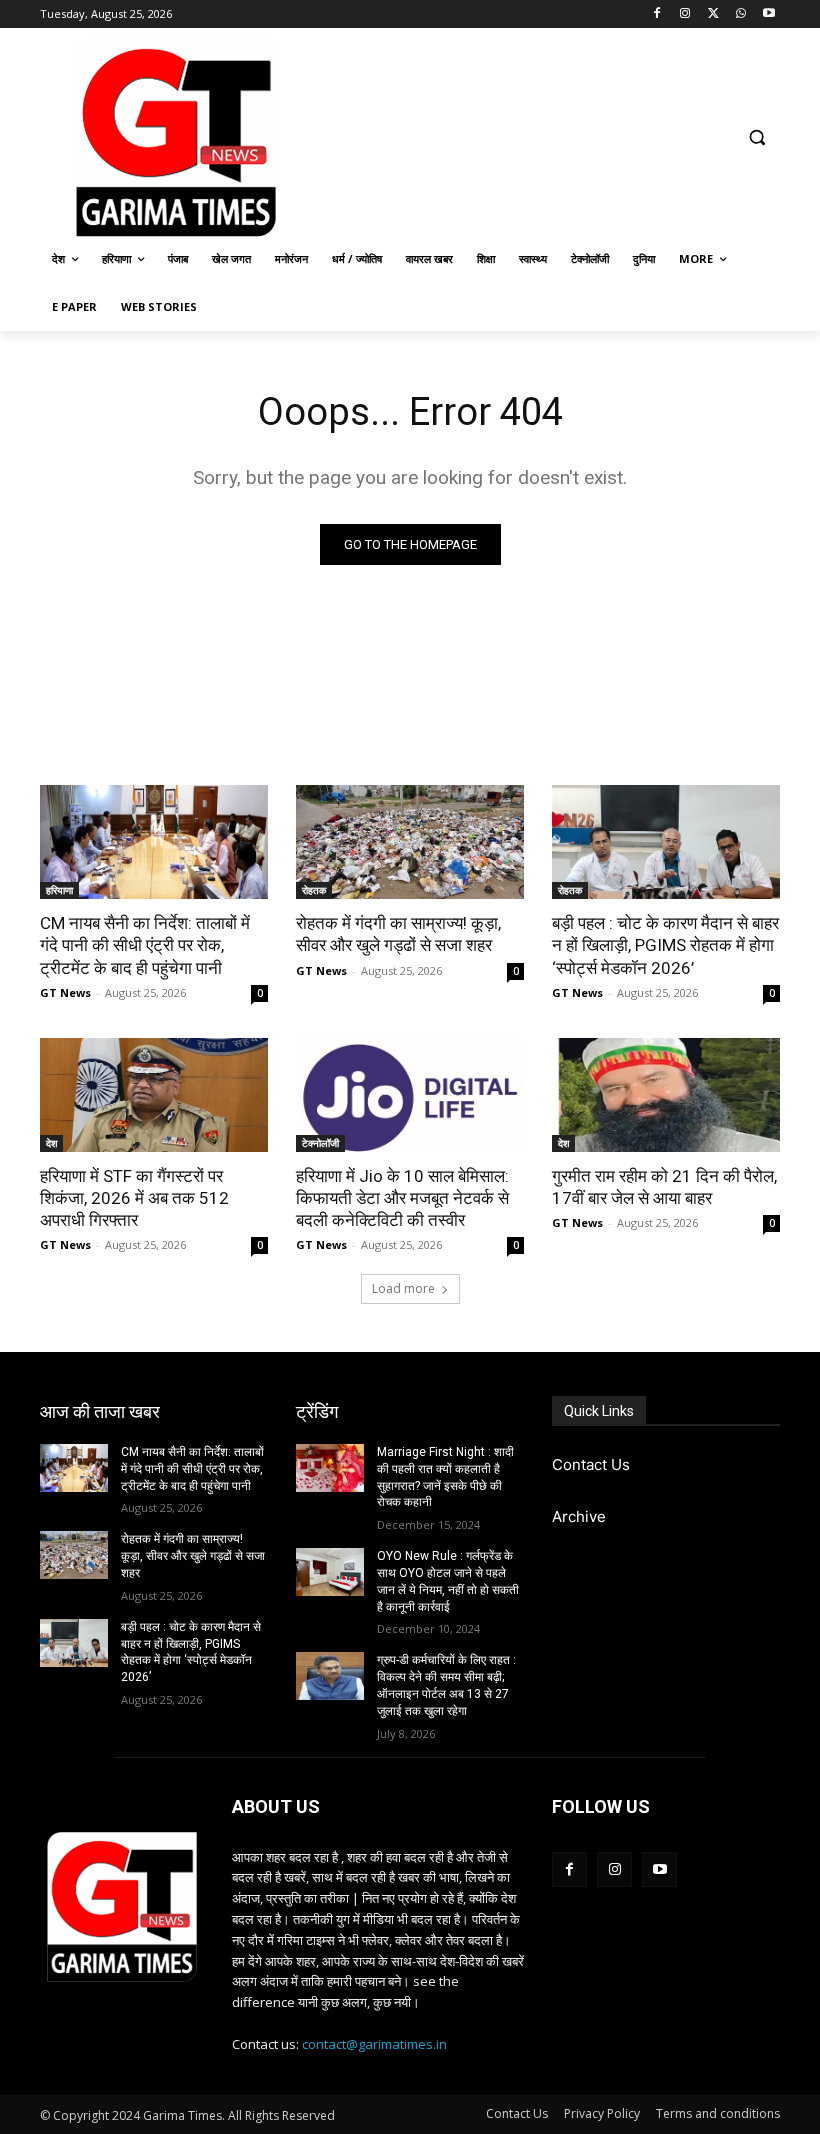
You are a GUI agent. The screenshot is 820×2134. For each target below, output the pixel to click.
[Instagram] (685, 14)
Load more (403, 1288)
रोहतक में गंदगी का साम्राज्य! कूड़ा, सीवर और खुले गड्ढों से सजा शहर (398, 934)
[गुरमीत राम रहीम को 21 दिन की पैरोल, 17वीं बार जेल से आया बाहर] (666, 1095)
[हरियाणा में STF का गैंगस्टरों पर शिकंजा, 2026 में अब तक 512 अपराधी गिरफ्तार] (154, 1095)
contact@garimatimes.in (374, 2044)
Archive (579, 1516)
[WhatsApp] (740, 14)
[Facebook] (657, 14)
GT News (65, 992)
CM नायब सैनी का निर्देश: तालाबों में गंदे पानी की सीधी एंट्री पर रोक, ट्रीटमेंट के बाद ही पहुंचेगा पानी (145, 945)
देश (51, 1143)
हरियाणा (59, 890)
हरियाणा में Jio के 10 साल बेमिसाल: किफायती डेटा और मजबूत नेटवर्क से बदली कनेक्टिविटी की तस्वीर (402, 1198)
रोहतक (314, 890)
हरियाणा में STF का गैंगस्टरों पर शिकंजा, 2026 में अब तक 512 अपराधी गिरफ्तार (134, 1198)
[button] (756, 137)
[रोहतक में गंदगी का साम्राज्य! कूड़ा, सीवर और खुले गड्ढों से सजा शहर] (410, 842)
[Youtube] (768, 14)
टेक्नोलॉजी (320, 1143)
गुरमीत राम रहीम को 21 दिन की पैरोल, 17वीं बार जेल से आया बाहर (664, 1187)
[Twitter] (713, 14)
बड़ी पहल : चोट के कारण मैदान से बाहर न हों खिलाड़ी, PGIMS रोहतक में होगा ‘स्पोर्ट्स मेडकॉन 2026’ (665, 945)
